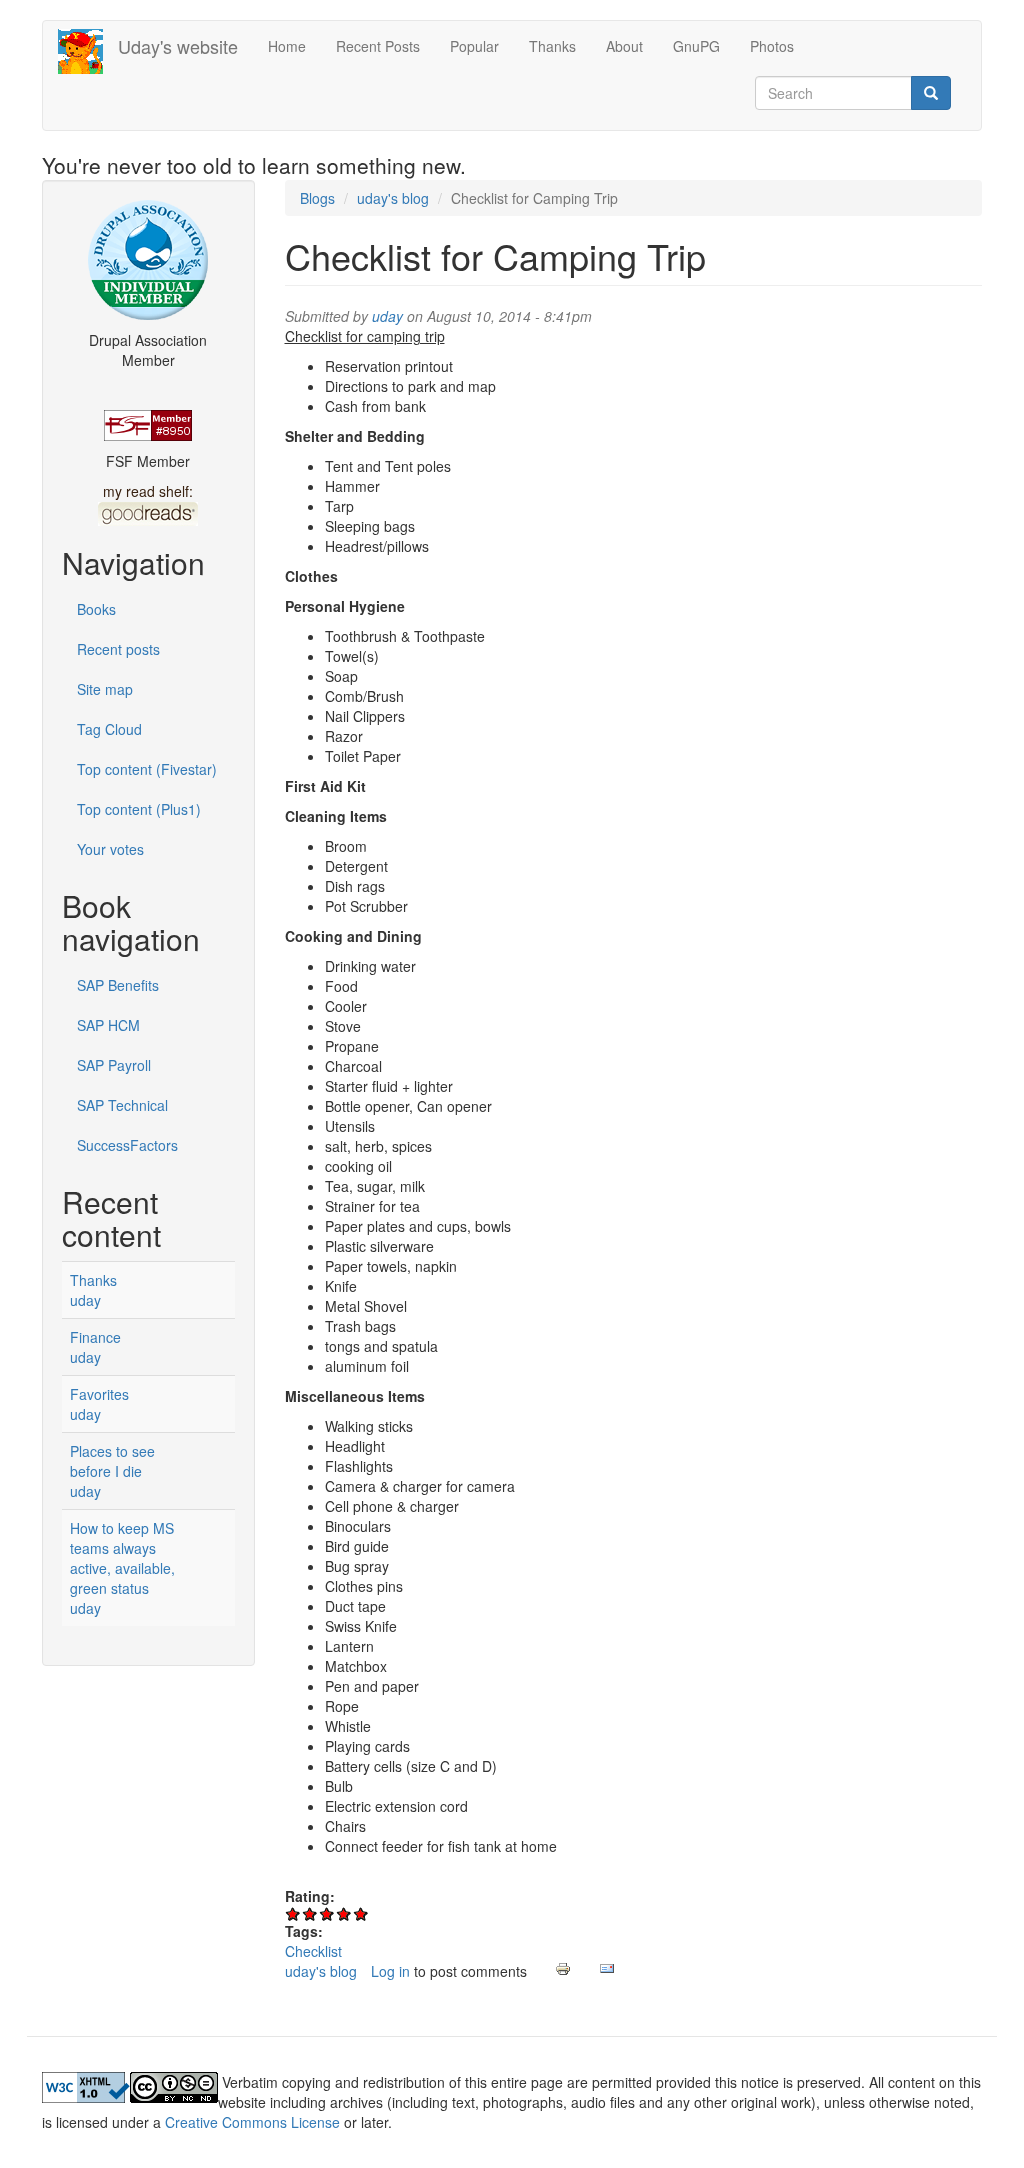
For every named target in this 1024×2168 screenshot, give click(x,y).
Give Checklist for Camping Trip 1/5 (293, 1913)
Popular (474, 46)
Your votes (110, 849)
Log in (390, 1971)
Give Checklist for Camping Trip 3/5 (327, 1913)
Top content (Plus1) (139, 809)
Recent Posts (378, 46)
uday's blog (393, 198)
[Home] (88, 51)
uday (85, 1300)
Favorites (99, 1394)
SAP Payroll (114, 1065)
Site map (105, 689)
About (624, 46)
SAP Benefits (118, 985)
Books (96, 609)
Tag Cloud (109, 729)
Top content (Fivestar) (147, 769)
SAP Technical (122, 1105)
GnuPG (696, 46)
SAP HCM (108, 1025)
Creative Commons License (252, 2122)
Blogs (317, 198)
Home (287, 46)
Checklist (313, 1951)
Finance (95, 1337)
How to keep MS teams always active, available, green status (122, 1558)
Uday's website (178, 46)
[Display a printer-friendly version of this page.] (563, 1969)
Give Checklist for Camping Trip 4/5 (344, 1913)
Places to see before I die (112, 1461)
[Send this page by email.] (607, 1969)
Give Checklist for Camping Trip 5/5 (361, 1913)
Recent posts (118, 649)
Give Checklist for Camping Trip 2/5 (310, 1913)
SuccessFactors (127, 1145)
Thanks (552, 46)
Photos (772, 46)
